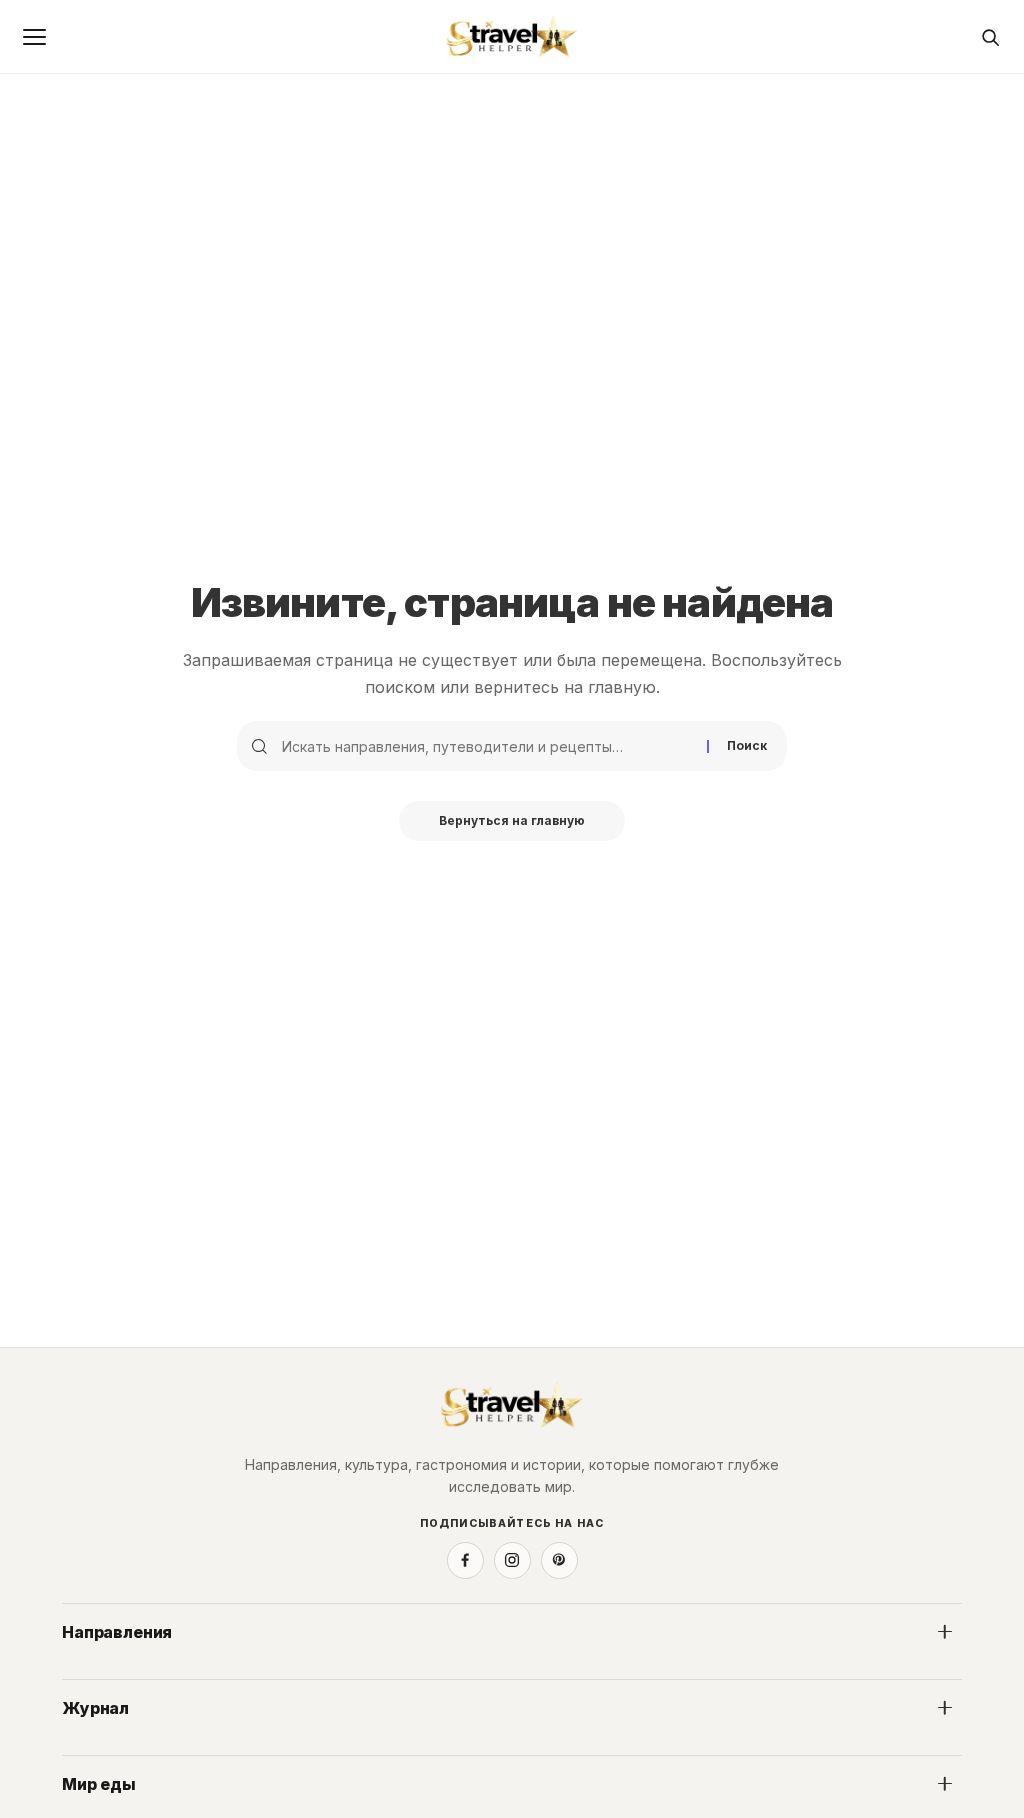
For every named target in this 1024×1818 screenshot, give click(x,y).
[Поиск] (990, 37)
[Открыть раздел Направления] (945, 1632)
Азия (541, 1674)
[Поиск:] (487, 746)
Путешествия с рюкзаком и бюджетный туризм (687, 1750)
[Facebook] (465, 1560)
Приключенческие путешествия (170, 1750)
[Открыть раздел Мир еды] (945, 1784)
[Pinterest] (559, 1560)
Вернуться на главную (512, 820)
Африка (86, 1674)
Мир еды (99, 1784)
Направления (117, 1632)
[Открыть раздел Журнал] (945, 1708)
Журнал (95, 1708)
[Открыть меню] (34, 37)
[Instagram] (512, 1560)
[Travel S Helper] (512, 37)
